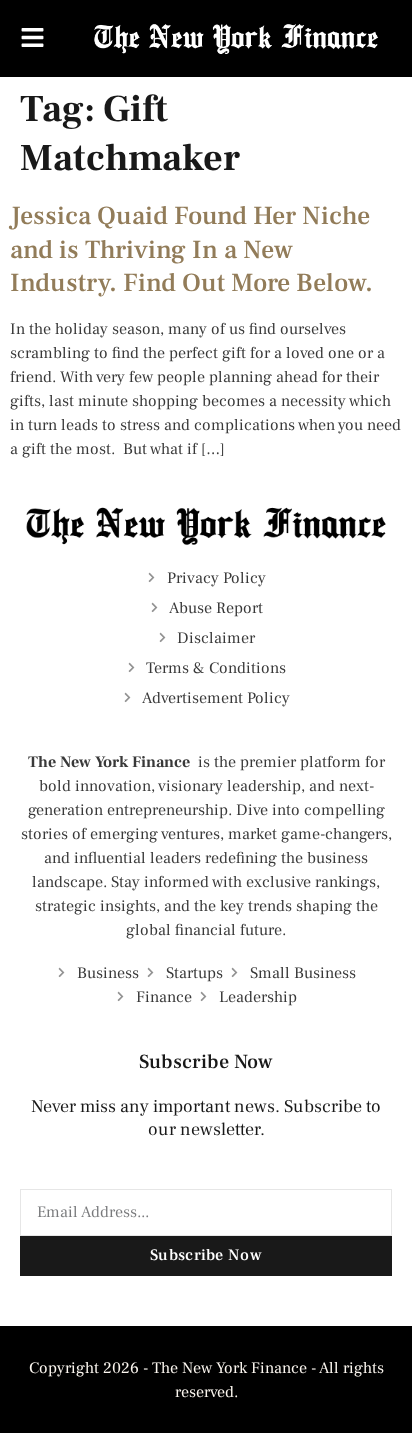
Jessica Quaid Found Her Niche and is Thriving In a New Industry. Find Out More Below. (191, 250)
